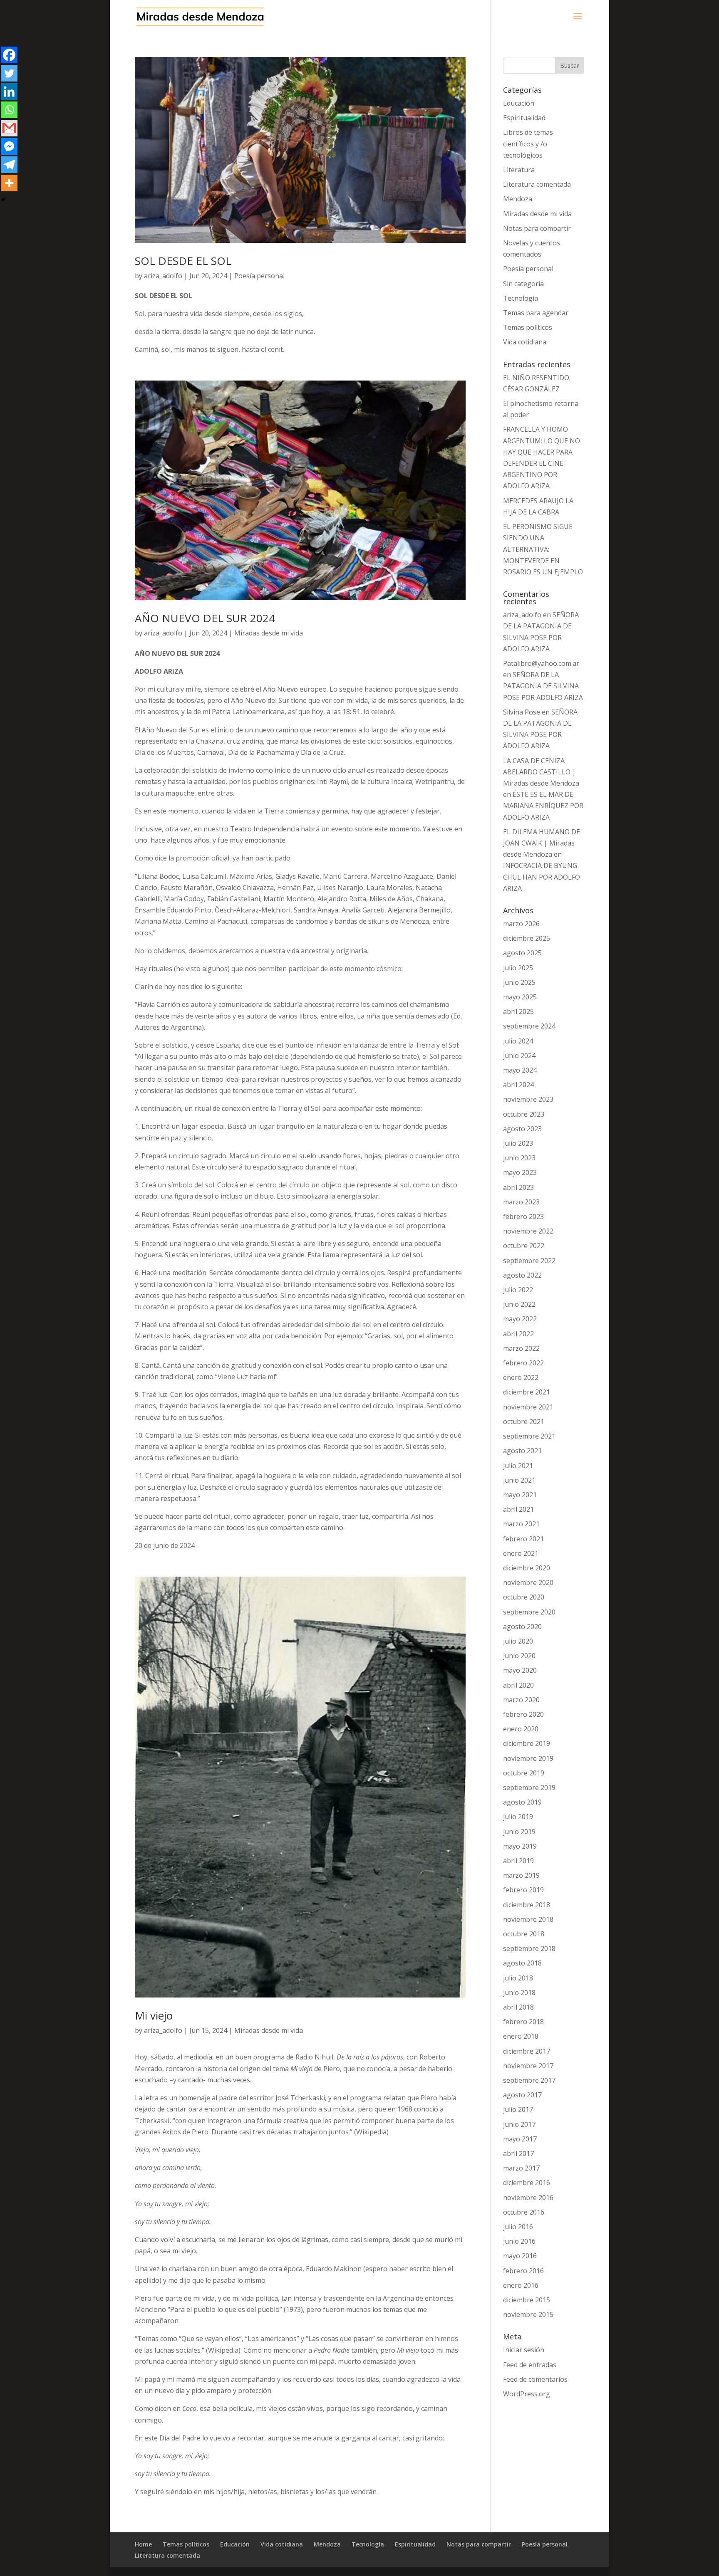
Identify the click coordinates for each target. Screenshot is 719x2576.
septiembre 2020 (529, 1612)
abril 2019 (518, 1861)
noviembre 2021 (528, 1407)
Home (143, 2544)
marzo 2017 (521, 2168)
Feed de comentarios (535, 2379)
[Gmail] (9, 128)
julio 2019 (518, 1817)
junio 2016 (519, 2241)
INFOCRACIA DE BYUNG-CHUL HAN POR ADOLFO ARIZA (542, 877)
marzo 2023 (521, 1202)
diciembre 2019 (527, 1743)
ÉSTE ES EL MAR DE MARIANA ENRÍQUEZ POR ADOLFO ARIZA (543, 806)
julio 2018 (518, 1978)
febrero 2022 (523, 1363)
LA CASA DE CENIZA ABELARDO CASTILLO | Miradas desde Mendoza (541, 772)
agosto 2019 (522, 1802)
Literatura (519, 170)
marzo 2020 (521, 1700)
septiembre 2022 (529, 1261)
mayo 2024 (520, 1070)
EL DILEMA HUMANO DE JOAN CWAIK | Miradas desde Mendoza (542, 843)
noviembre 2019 (528, 1758)
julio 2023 (518, 1143)
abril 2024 (518, 1085)
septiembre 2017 (529, 2080)
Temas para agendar (536, 313)
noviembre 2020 (528, 1582)
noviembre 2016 (528, 2198)
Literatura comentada (537, 184)
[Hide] (3, 200)
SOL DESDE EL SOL (183, 261)
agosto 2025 (522, 953)
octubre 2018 (524, 1934)
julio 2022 (518, 1290)
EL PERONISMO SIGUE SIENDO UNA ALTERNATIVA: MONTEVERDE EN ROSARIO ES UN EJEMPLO (543, 549)
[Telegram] (9, 165)
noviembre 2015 (528, 2314)
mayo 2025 (520, 997)
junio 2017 (519, 2124)
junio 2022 (519, 1304)
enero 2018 (521, 2036)
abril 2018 (518, 2007)
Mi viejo (154, 2015)
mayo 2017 (520, 2139)
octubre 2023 (524, 1114)
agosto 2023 (522, 1129)
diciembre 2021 (527, 1392)
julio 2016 (518, 2227)
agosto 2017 (522, 2095)
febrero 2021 (523, 1539)
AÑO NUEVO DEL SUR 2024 (205, 618)
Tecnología (521, 298)
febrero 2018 (523, 2022)
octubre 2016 (524, 2212)
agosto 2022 (522, 1275)
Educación (519, 103)
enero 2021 (521, 1553)
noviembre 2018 (528, 1919)
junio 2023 (519, 1158)
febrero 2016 (523, 2271)
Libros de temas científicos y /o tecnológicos (528, 143)
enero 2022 (521, 1377)
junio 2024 (519, 1056)
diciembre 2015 (527, 2300)
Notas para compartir (537, 228)
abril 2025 (518, 1011)
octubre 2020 (524, 1597)
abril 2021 (518, 1509)
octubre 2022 (524, 1246)
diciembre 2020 (527, 1568)
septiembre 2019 (529, 1787)
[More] (9, 183)
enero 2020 (521, 1729)
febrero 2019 (523, 1890)
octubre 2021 (524, 1421)
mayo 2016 (520, 2256)
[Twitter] (9, 73)
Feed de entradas (530, 2365)
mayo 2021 (520, 1495)
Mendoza (518, 199)
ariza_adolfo (163, 276)
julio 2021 (518, 1466)
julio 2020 (518, 1641)
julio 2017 (518, 2109)
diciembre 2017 (527, 2051)
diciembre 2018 (527, 1905)
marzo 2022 (521, 1348)
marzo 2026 (521, 924)
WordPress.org (527, 2394)
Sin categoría (523, 284)
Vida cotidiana (525, 342)
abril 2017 (518, 2153)
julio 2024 (518, 1041)
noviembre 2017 (528, 2066)
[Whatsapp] (9, 110)
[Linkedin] (9, 91)
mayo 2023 (520, 1172)
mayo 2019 (520, 1846)
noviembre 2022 (528, 1231)
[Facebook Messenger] (9, 146)
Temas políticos (528, 327)
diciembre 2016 (527, 2183)
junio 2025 (519, 982)
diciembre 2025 (527, 938)
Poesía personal (259, 276)
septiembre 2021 (529, 1436)
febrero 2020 (523, 1714)
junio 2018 (519, 1993)
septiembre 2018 (529, 1948)
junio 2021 (519, 1480)
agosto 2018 (522, 1963)
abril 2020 (518, 1685)
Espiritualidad (524, 118)
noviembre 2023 (528, 1099)
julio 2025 (518, 968)
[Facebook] (9, 55)
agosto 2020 (522, 1627)
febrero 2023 (523, 1216)
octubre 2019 (524, 1773)
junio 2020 (519, 1656)
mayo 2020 (520, 1670)
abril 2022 (518, 1334)
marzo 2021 (521, 1524)
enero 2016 (521, 2285)
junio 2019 (519, 1832)
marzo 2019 (521, 1875)
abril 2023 (518, 1187)
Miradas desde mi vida (269, 633)
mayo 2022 (520, 1319)
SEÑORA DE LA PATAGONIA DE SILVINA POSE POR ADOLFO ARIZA (543, 686)
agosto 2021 (522, 1451)
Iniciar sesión (524, 2350)
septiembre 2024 (529, 1026)
